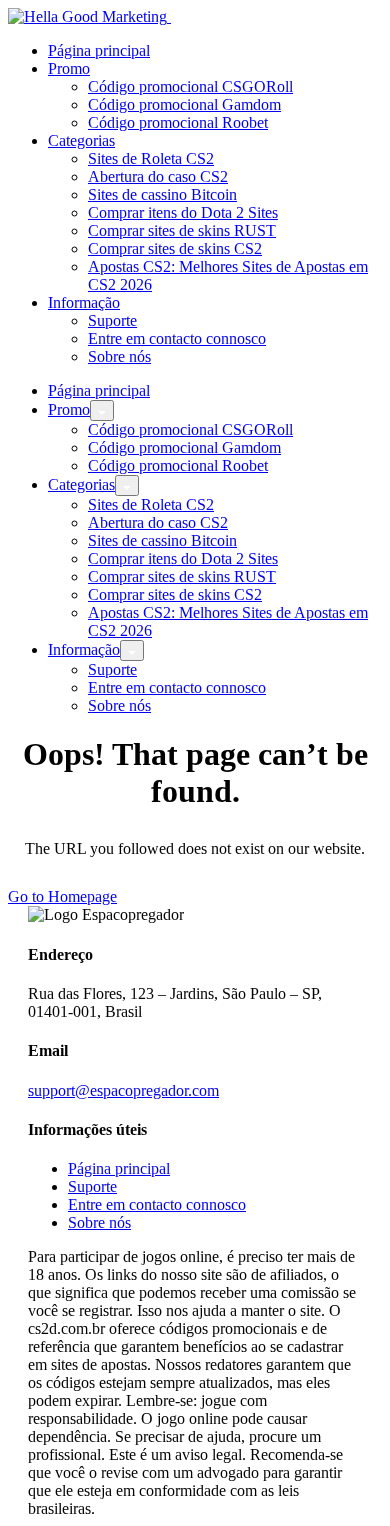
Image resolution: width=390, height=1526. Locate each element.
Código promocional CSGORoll (190, 86)
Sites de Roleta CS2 (151, 158)
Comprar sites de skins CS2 (175, 248)
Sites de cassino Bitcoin (162, 194)
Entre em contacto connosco (177, 338)
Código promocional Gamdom (184, 104)
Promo (69, 68)
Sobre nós (119, 356)
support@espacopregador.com (123, 1090)
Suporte (112, 320)
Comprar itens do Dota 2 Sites (183, 212)
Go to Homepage (62, 896)
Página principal (99, 50)
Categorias (81, 140)
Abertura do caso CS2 (158, 176)
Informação (84, 302)
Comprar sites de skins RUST (182, 230)
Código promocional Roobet (178, 122)
